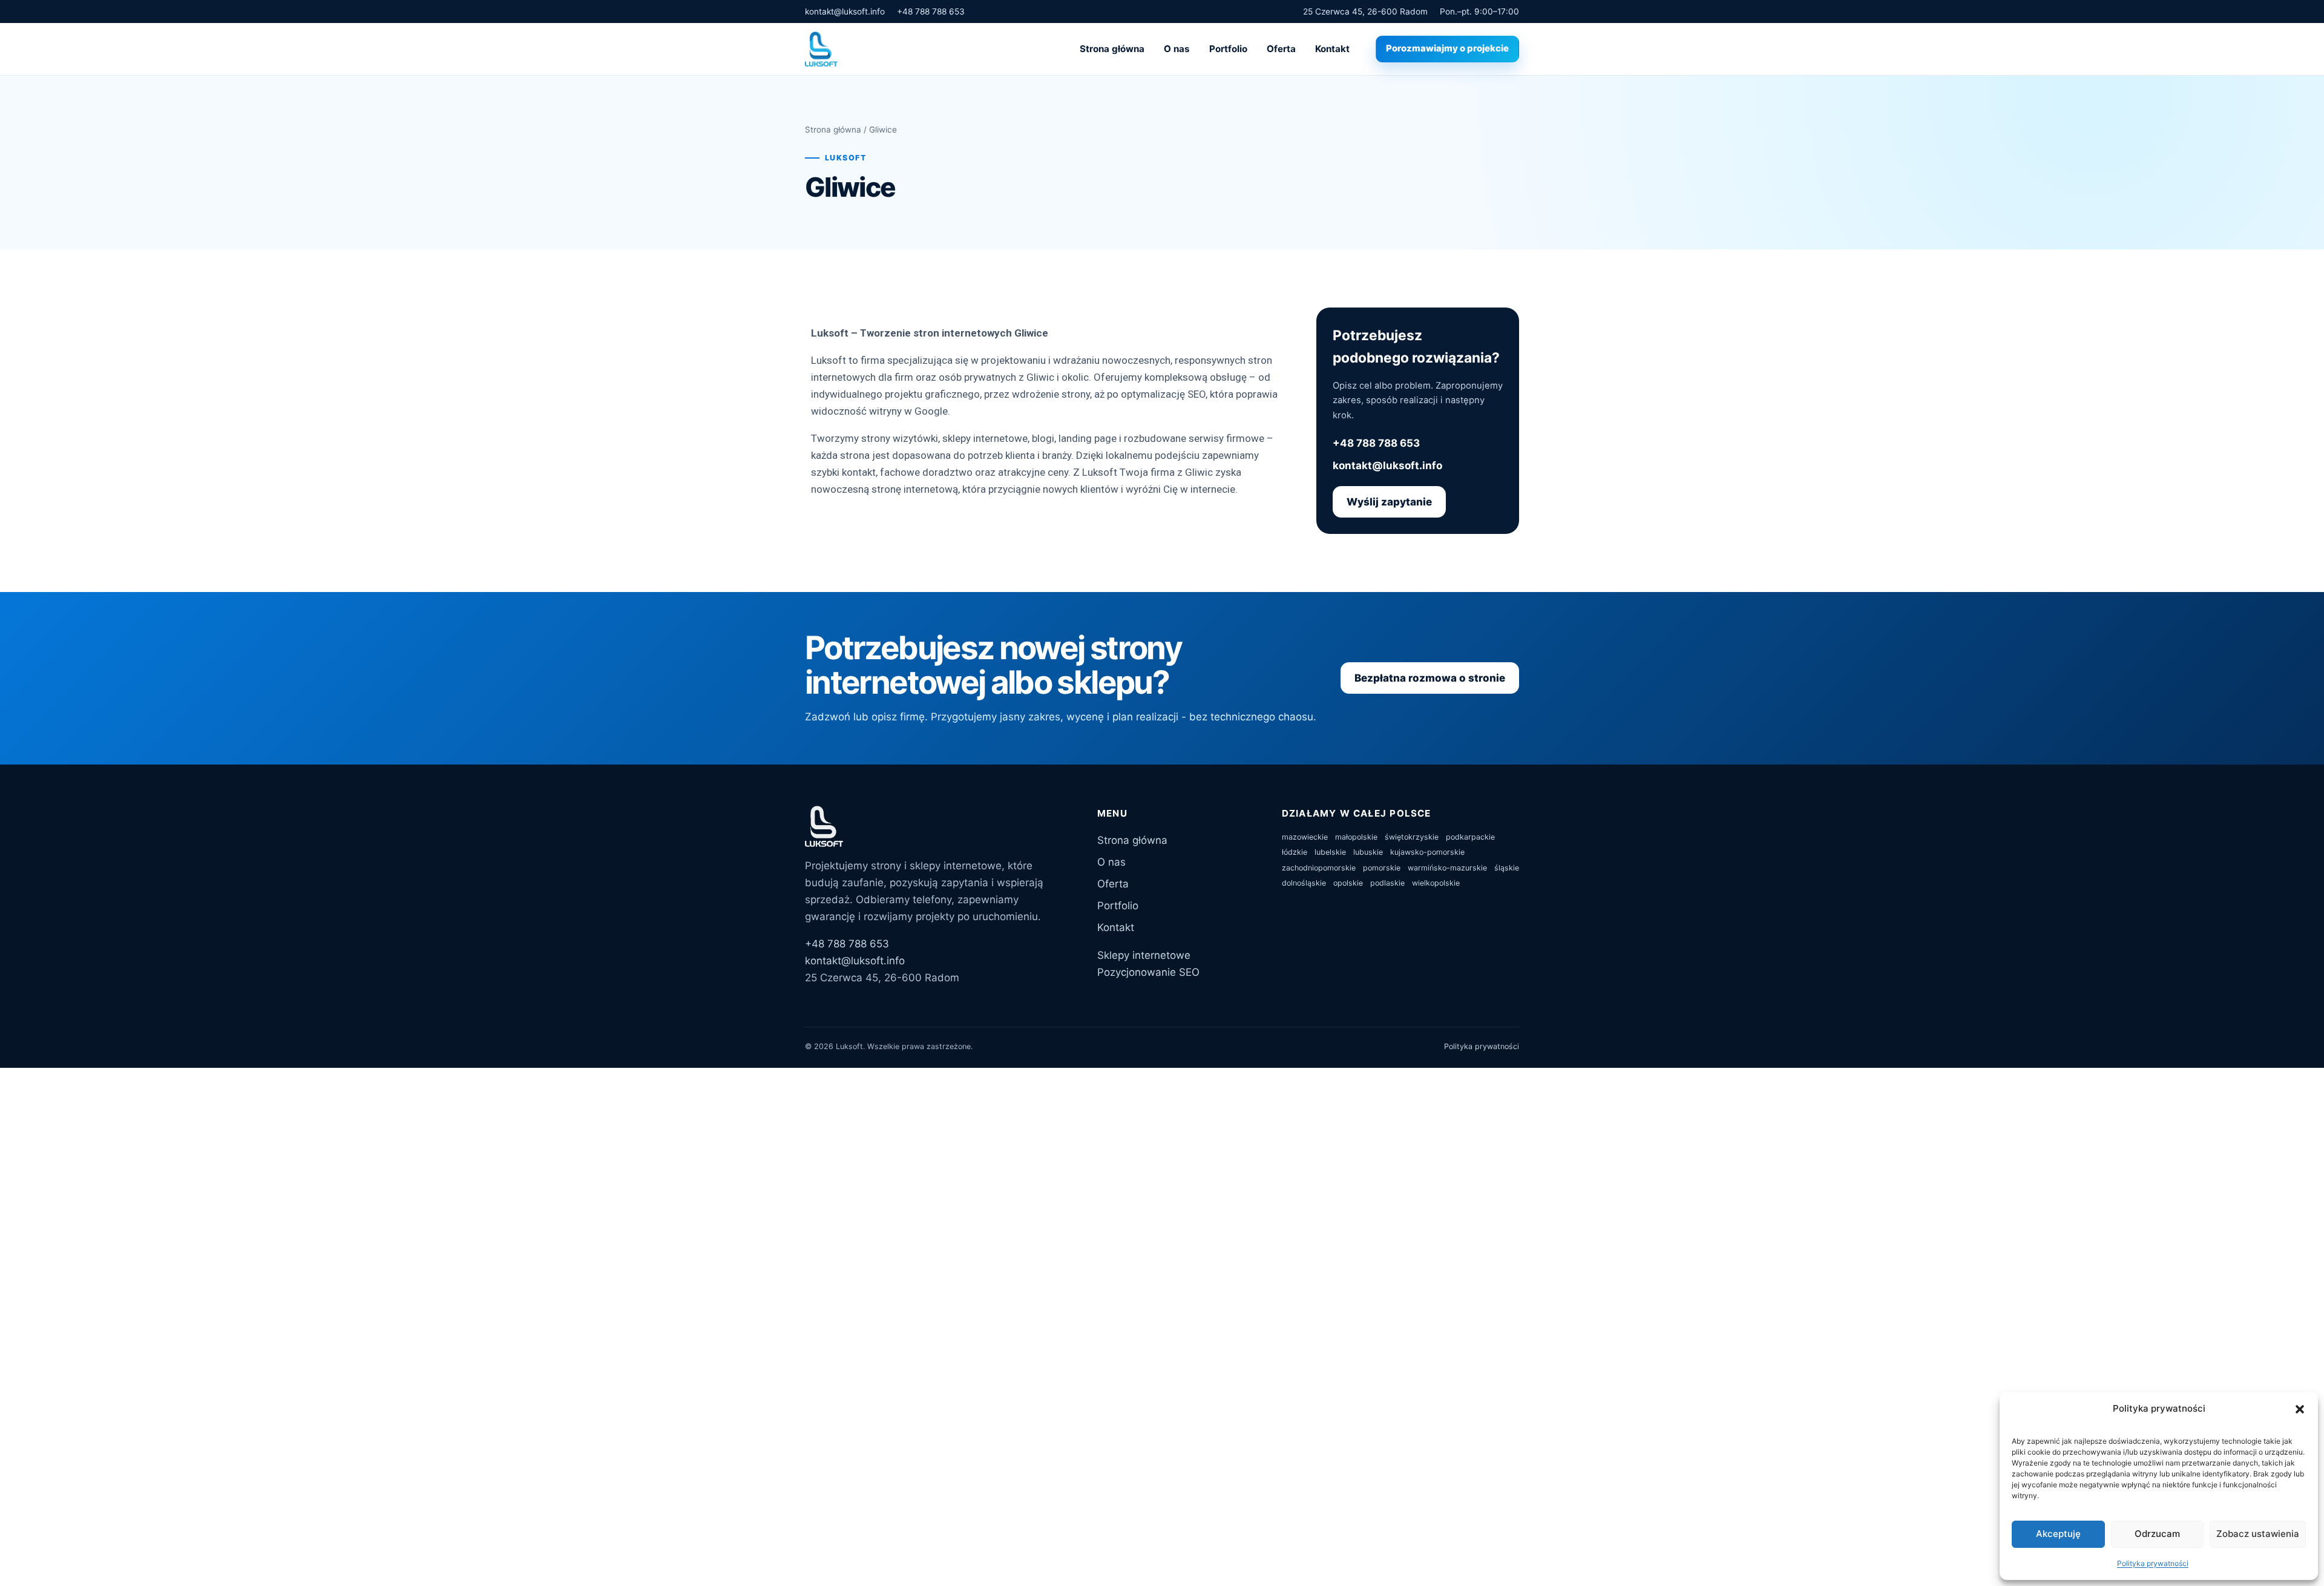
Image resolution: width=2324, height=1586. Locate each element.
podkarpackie (1470, 837)
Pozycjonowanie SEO (1148, 972)
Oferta (1281, 49)
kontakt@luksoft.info (845, 12)
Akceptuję (2058, 1534)
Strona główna (1112, 49)
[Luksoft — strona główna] (821, 49)
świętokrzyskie (1412, 837)
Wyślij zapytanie (1389, 502)
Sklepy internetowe (1144, 955)
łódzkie (1295, 852)
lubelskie (1330, 852)
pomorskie (1382, 868)
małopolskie (1356, 837)
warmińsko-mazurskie (1447, 868)
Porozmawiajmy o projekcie (1447, 48)
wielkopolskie (1436, 883)
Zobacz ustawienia (2258, 1534)
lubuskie (1368, 852)
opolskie (1348, 883)
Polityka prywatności (2153, 1563)
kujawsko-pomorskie (1427, 852)
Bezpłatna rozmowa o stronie (1430, 678)
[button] (2300, 1409)
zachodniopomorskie (1319, 868)
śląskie (1507, 868)
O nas (1177, 49)
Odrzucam (2157, 1534)
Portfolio (1228, 49)
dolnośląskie (1304, 883)
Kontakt (1332, 49)
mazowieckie (1305, 837)
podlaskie (1387, 883)
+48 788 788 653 (931, 12)
